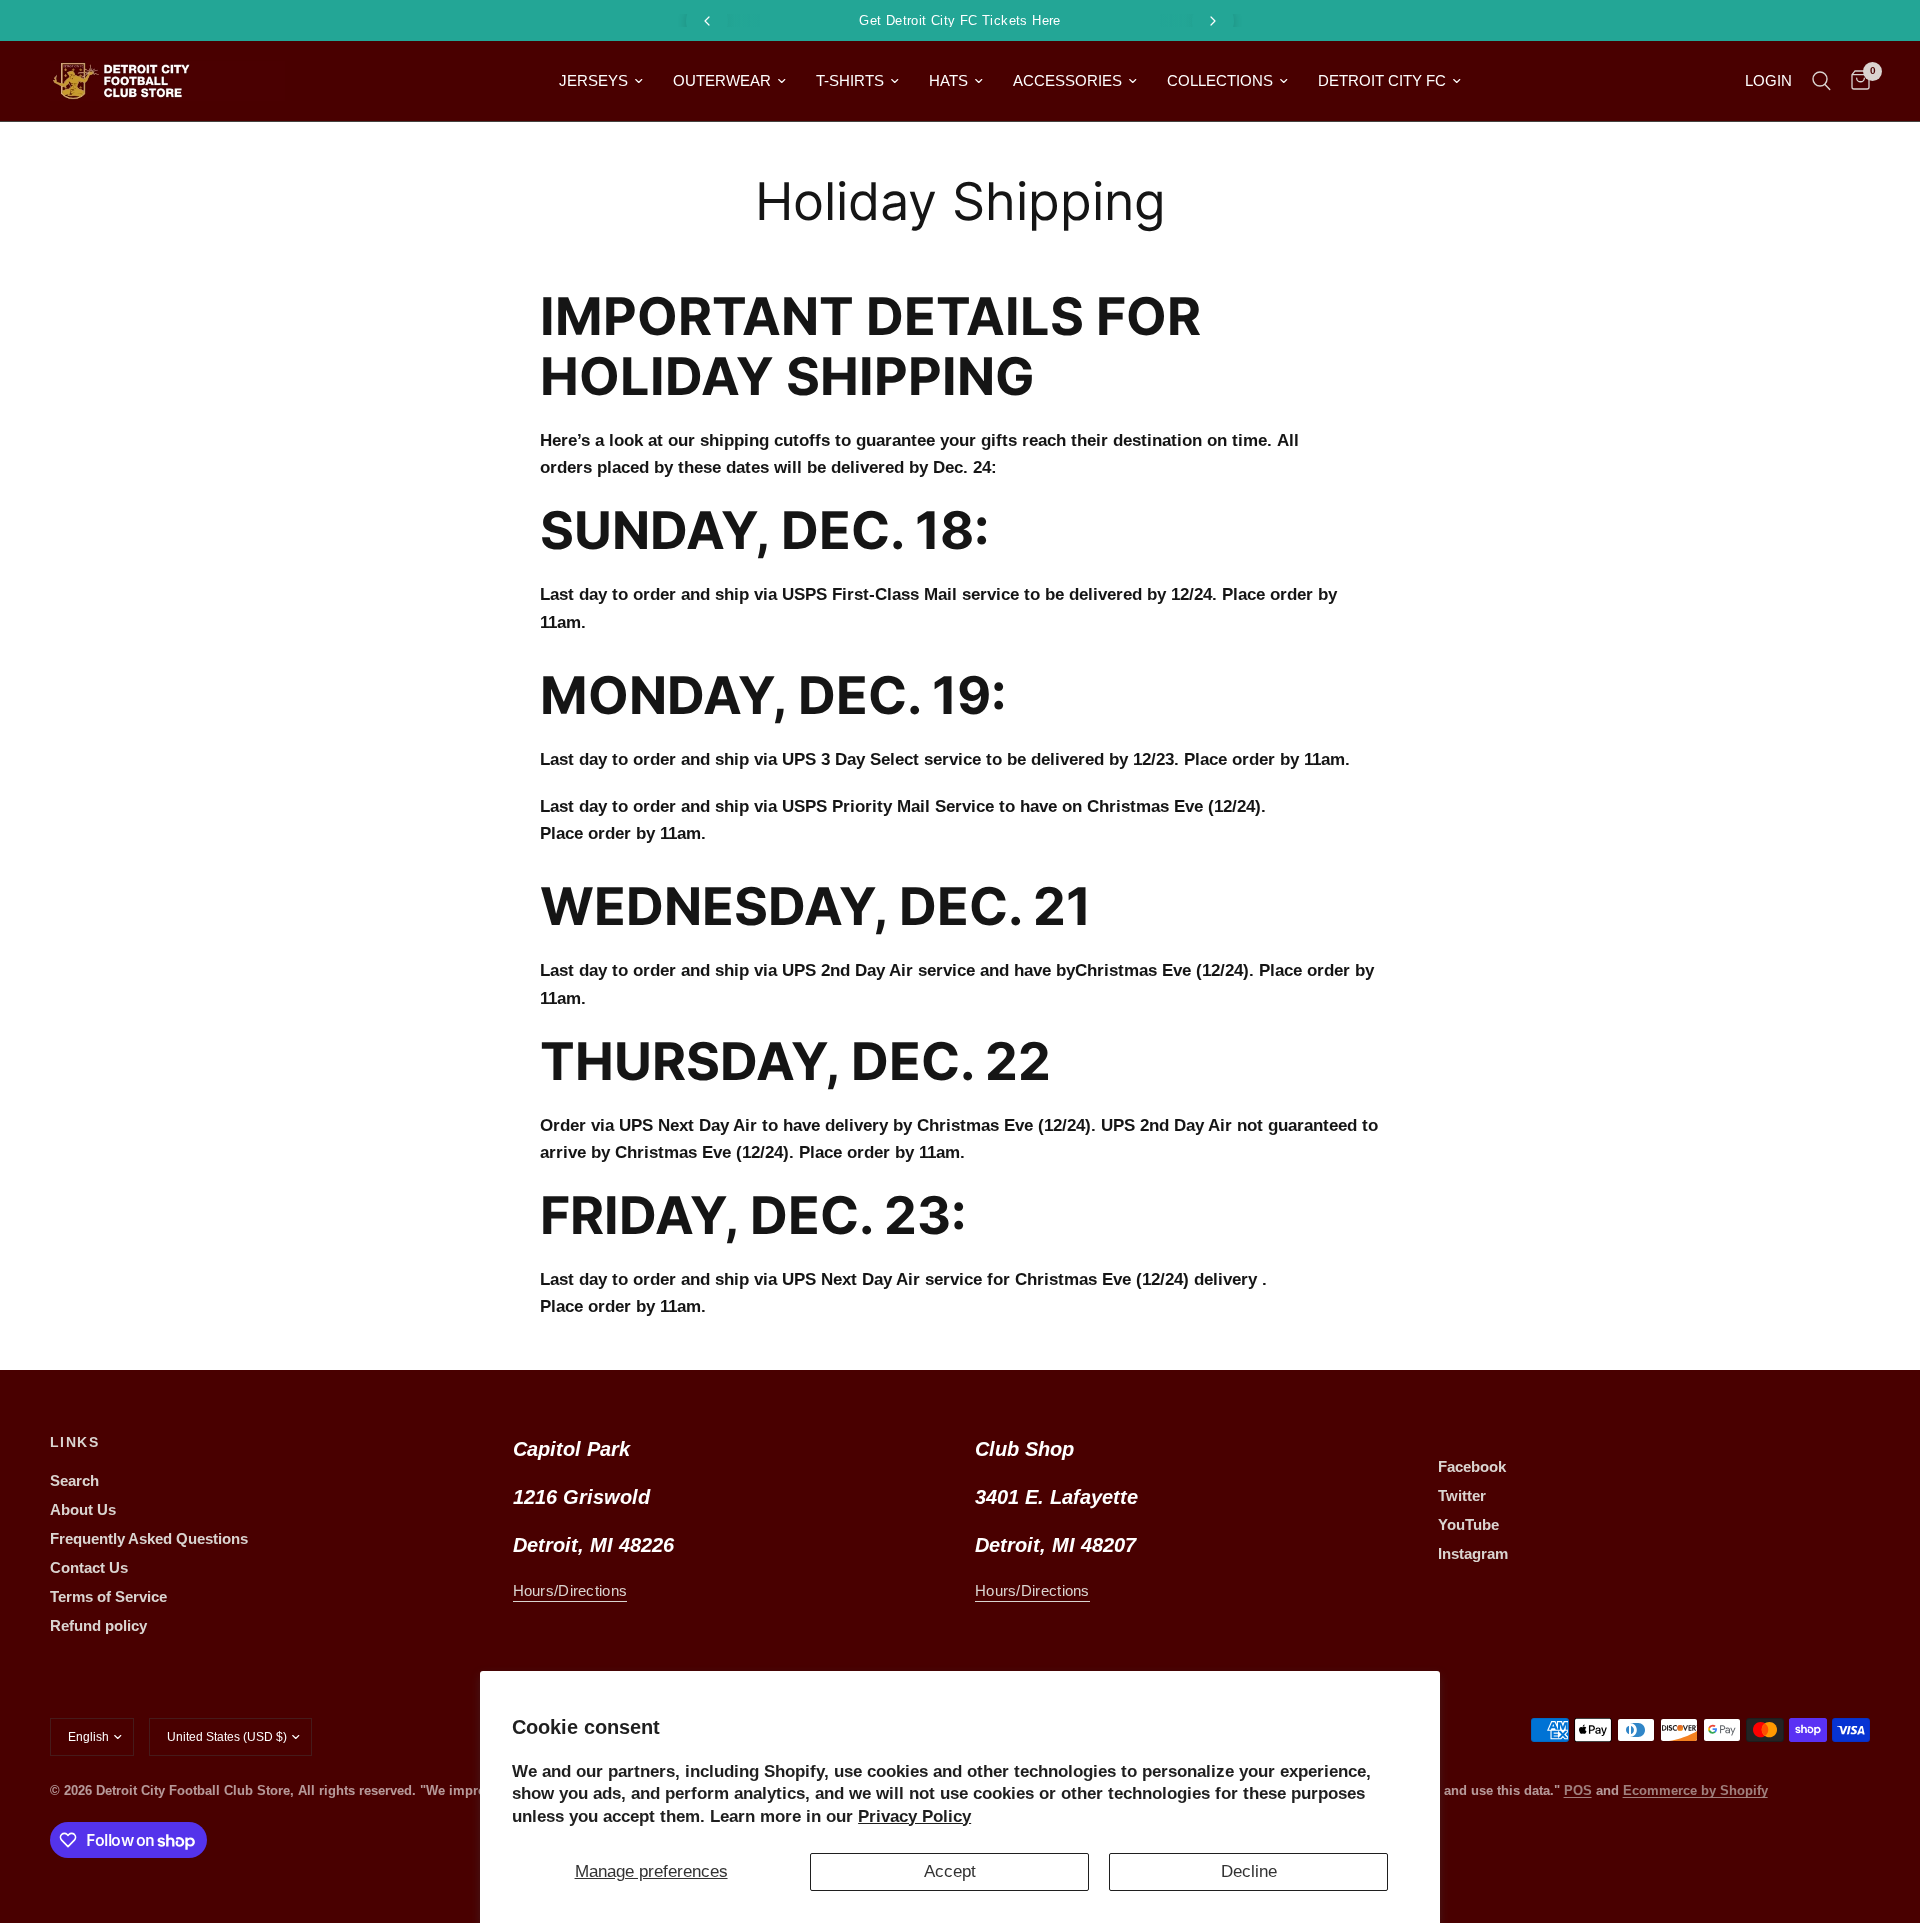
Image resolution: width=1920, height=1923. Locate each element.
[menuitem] (601, 81)
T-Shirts (850, 80)
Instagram (1473, 1553)
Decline (1249, 1871)
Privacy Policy (914, 1816)
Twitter (1462, 1495)
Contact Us (89, 1567)
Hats (948, 80)
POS (1578, 1790)
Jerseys (593, 80)
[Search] (1821, 81)
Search (74, 1480)
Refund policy (98, 1625)
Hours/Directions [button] (570, 1590)
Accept (950, 1871)
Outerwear (722, 80)
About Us (83, 1509)
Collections (1220, 80)
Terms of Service (108, 1596)
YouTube (1468, 1524)
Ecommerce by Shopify (1695, 1790)
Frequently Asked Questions (149, 1538)
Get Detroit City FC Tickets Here (959, 20)
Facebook (1472, 1466)
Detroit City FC (1382, 80)
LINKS (74, 1442)
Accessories (1067, 80)
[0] (1855, 81)
